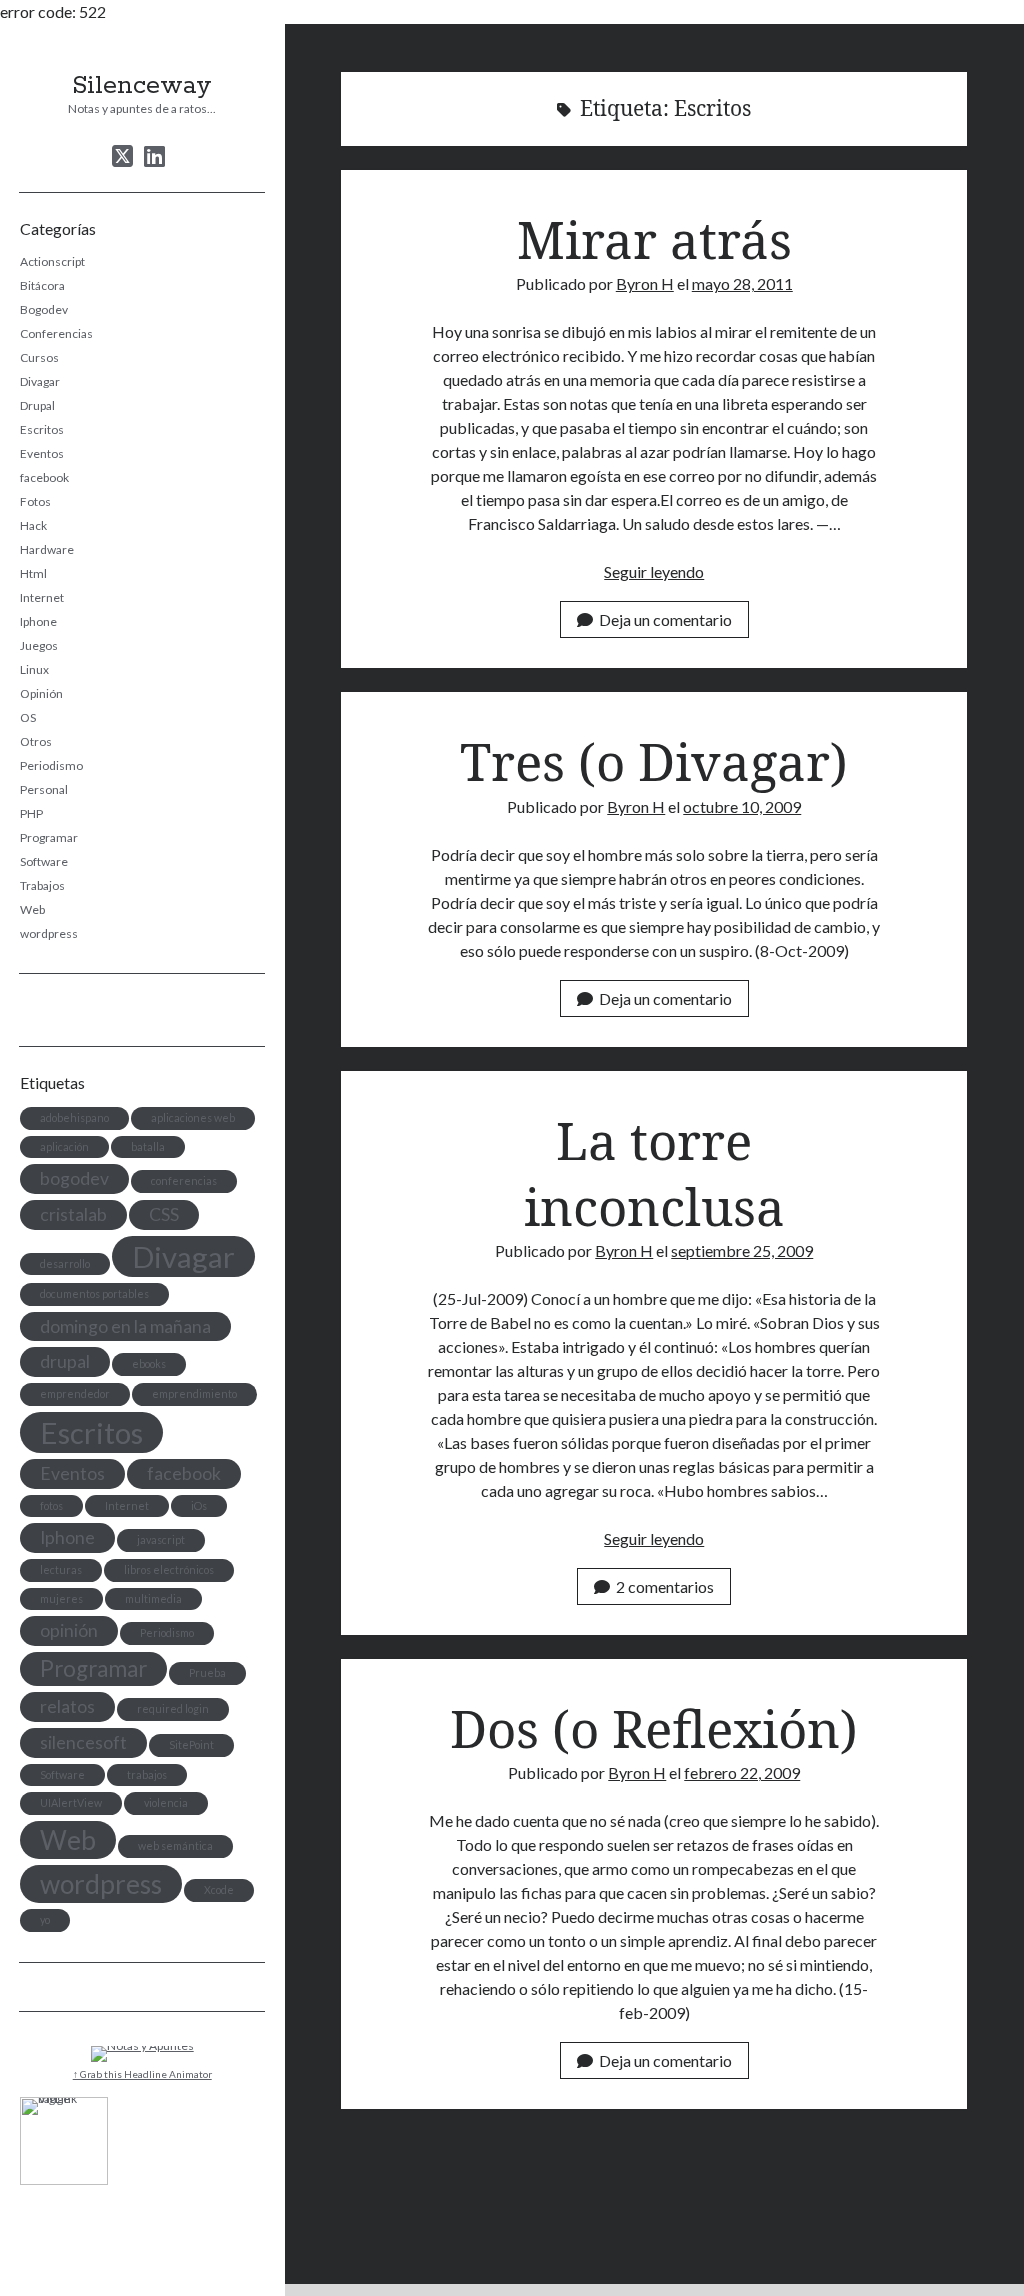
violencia (166, 1802)
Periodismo (51, 765)
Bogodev (44, 309)
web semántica (175, 1845)
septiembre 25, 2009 (742, 1250)
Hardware (47, 549)
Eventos (42, 453)
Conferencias (56, 333)
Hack (33, 525)
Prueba (207, 1672)
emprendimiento (194, 1393)
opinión (69, 1630)
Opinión (41, 693)
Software (44, 861)
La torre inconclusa (654, 1173)
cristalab (73, 1214)
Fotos (35, 501)
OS (28, 717)
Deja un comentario (665, 619)
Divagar (40, 381)
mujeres (61, 1598)
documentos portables (94, 1293)
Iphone (38, 621)
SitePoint (191, 1744)
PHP (31, 813)
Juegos (39, 645)
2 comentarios (665, 1586)
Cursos (39, 357)
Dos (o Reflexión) (654, 1728)
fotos (51, 1505)
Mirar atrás (654, 239)
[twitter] (122, 156)
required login (173, 1708)
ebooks (149, 1363)
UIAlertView (71, 1802)
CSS (164, 1214)
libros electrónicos (169, 1569)
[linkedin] (154, 156)
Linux (34, 669)
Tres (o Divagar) (654, 761)
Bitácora (42, 285)
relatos (67, 1706)
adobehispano (74, 1117)
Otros (36, 741)
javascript (161, 1539)
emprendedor (75, 1393)
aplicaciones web (193, 1117)
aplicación (64, 1146)
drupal (65, 1361)
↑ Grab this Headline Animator (142, 2074)
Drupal (37, 405)
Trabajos (42, 885)
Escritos (42, 429)
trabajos (147, 1774)
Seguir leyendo (654, 571)
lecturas (61, 1569)
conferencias (184, 1180)
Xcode (219, 1889)
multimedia (153, 1598)
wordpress (49, 933)
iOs (199, 1505)
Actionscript (52, 261)
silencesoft (83, 1742)
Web (32, 909)
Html (33, 573)
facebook (44, 477)
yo (45, 1919)
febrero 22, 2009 (742, 1772)
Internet (42, 597)
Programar (49, 837)
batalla (148, 1146)
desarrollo (65, 1263)
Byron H (645, 283)
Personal (44, 789)
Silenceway (142, 86)
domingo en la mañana (125, 1326)
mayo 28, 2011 (742, 283)
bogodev (74, 1178)
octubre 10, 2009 (742, 806)
